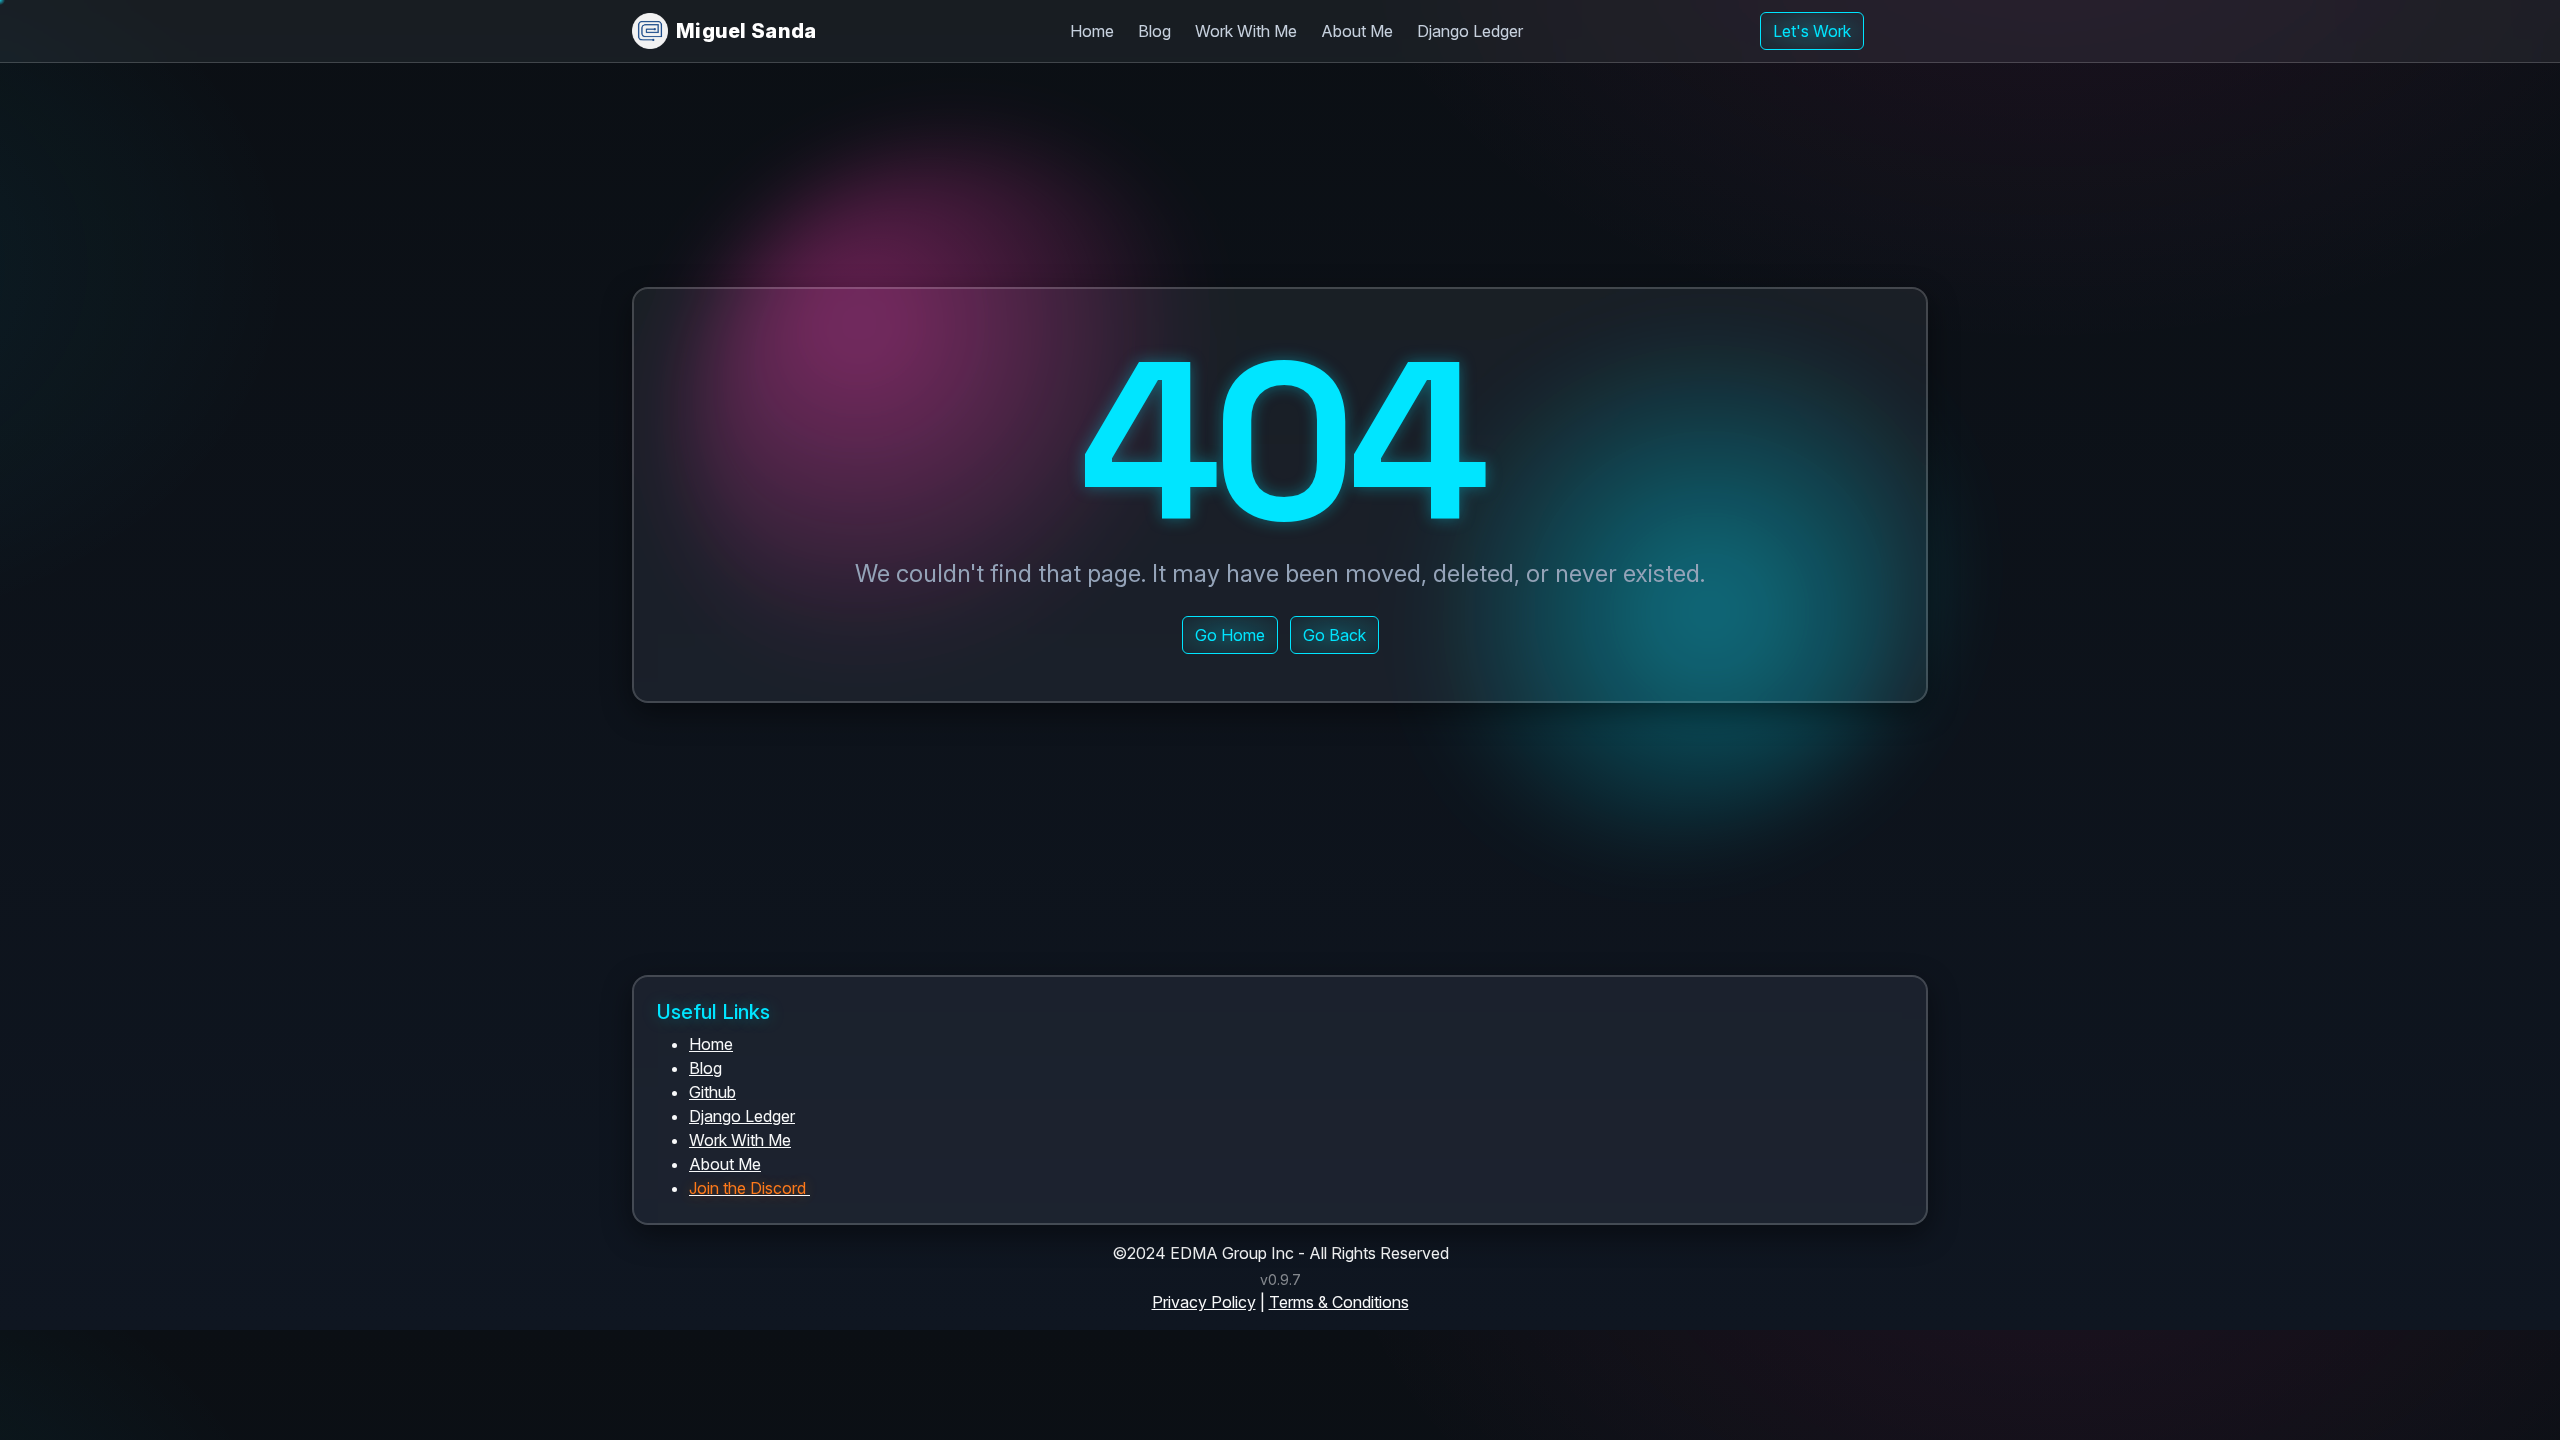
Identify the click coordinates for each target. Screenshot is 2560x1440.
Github (712, 1092)
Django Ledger (1470, 31)
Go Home (1230, 635)
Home (1092, 31)
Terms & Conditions (1339, 1302)
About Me (1357, 31)
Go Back (1334, 635)
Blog (1154, 31)
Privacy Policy (1204, 1302)
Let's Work (1812, 31)
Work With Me (1246, 31)
